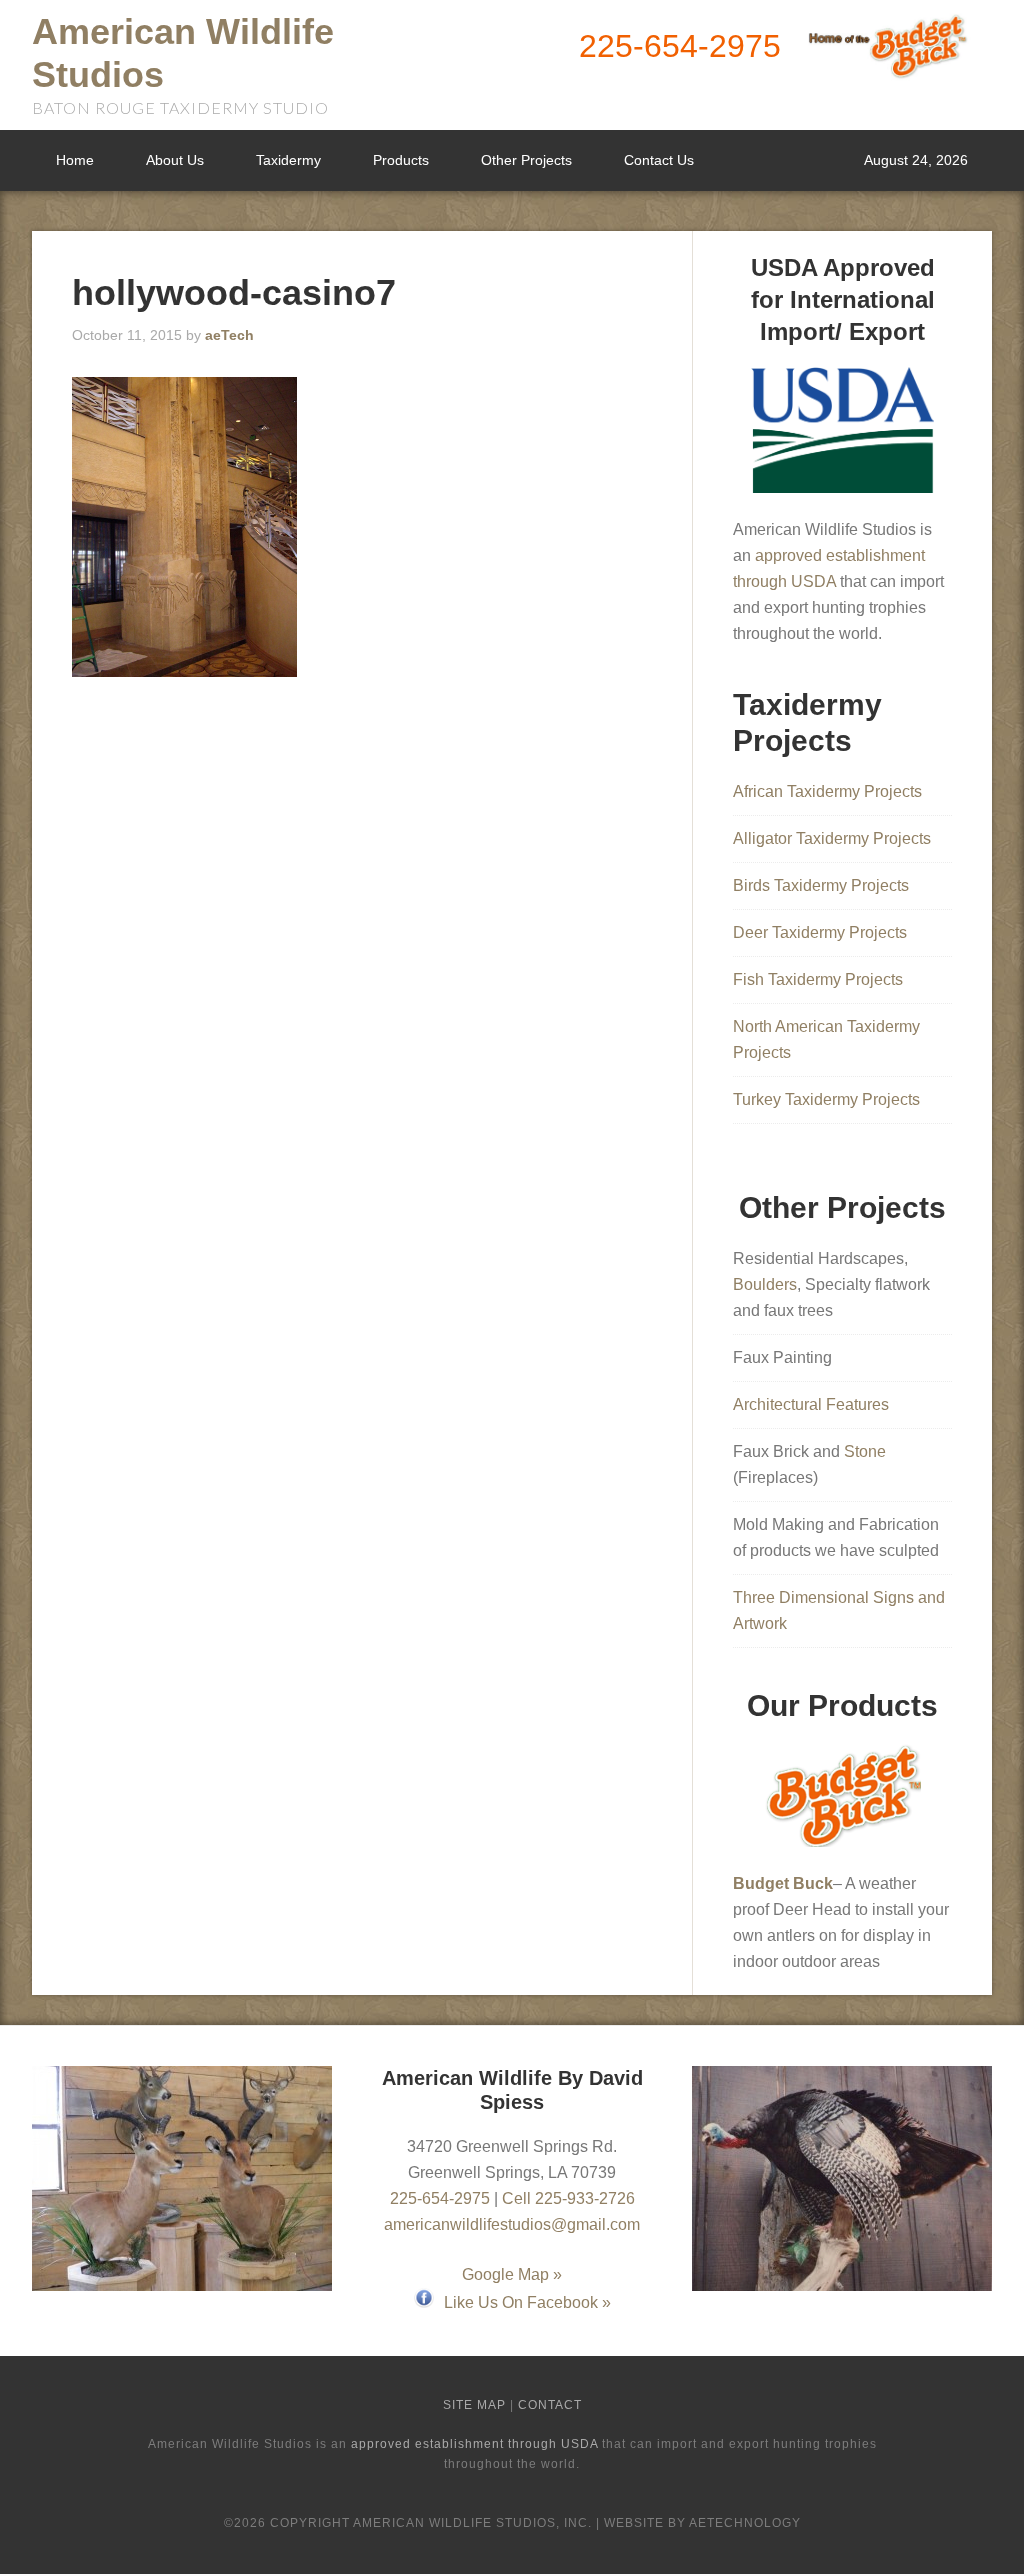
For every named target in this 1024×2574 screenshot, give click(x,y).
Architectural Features (811, 1404)
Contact (550, 2405)
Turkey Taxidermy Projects (826, 1099)
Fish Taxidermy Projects (818, 979)
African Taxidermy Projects (827, 791)
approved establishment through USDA (474, 2444)
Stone (865, 1451)
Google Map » (512, 2274)
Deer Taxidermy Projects (820, 932)
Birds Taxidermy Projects (821, 885)
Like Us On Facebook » (527, 2302)
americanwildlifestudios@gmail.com (512, 2224)
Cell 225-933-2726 (568, 2198)
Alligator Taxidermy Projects (832, 838)
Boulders (765, 1284)
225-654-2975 (680, 46)
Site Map (474, 2405)
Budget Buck (783, 1883)
